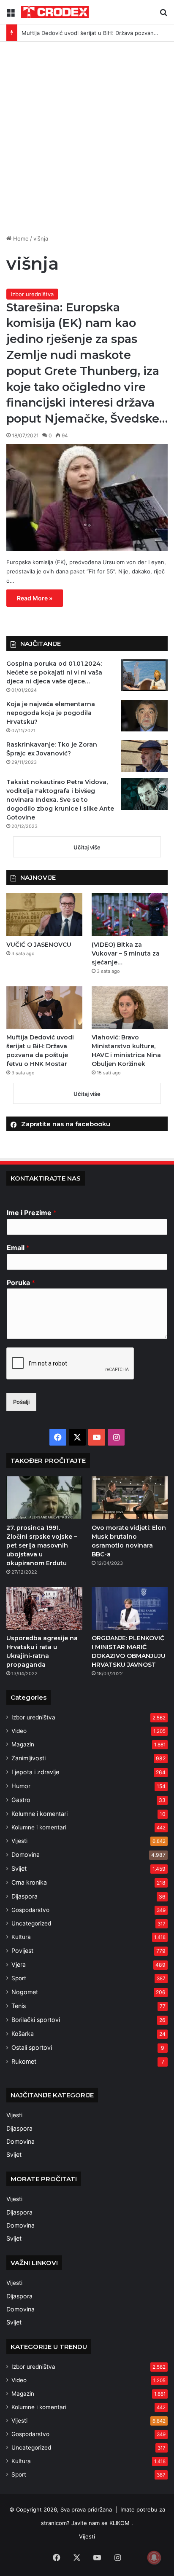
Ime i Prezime (32, 1213)
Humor (21, 1786)
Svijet (19, 1868)
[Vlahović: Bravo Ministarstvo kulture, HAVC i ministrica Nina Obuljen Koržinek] (130, 1008)
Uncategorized (31, 1923)
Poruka (21, 1283)
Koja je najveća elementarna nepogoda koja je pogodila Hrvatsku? (51, 713)
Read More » (35, 598)
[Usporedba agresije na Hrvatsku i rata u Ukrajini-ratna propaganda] (44, 1608)
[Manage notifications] (154, 2557)
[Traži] (163, 15)
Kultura (21, 1937)
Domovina (26, 1854)
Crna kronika (29, 1882)
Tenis (19, 2006)
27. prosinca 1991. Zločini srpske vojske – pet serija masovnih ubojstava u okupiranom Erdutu (42, 1545)
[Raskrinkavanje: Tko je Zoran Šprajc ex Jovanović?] (144, 756)
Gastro (21, 1800)
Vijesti (19, 1841)
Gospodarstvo (30, 1910)
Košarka (23, 2034)
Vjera (19, 1964)
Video (19, 1731)
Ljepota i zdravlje (35, 1772)
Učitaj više (87, 847)
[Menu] (11, 15)
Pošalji (21, 1402)
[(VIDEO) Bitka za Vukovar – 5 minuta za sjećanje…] (130, 914)
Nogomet (25, 1992)
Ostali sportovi (32, 2047)
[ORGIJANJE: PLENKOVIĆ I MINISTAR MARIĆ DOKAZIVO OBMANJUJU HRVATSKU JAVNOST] (130, 1608)
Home (20, 238)
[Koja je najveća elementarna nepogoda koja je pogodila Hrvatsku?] (144, 716)
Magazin (23, 1744)
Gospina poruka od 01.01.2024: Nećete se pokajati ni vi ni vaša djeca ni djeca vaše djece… (54, 672)
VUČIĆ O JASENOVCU (39, 945)
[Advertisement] (87, 141)
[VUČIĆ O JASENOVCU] (44, 914)
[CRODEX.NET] (55, 12)
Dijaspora (24, 1896)
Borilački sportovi (36, 2020)
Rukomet (24, 2061)
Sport (19, 1978)
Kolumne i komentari (39, 1814)
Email (18, 1248)
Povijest (22, 1951)
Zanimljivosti (29, 1758)
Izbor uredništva (32, 294)
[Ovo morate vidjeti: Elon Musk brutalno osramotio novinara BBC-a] (130, 1498)
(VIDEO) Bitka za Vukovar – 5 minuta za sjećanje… (126, 953)
